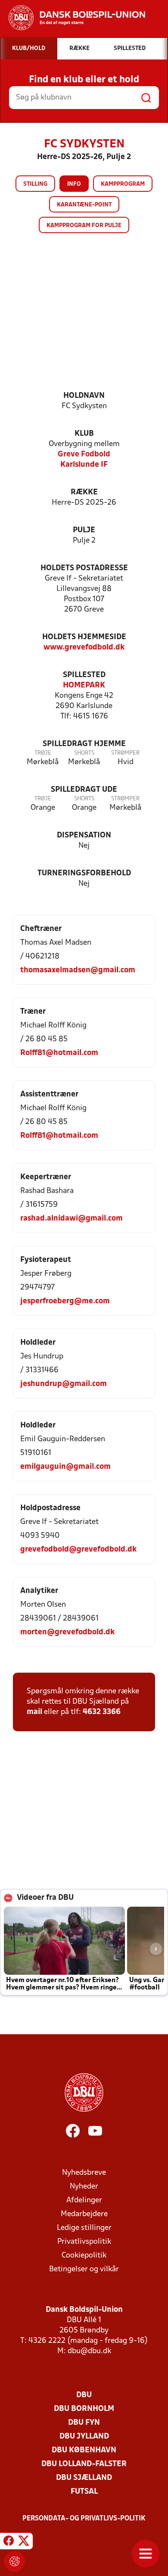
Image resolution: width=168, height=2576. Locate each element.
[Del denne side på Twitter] (24, 2542)
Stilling (35, 184)
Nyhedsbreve (84, 2173)
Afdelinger (84, 2200)
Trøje (43, 753)
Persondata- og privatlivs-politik (84, 2519)
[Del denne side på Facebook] (9, 2542)
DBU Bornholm (84, 2409)
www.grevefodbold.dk (84, 648)
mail (34, 1712)
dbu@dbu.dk (89, 2351)
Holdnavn (84, 396)
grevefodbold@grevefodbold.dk (78, 1550)
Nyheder (84, 2187)
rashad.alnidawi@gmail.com (72, 1219)
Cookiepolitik (84, 2256)
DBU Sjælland (84, 2478)
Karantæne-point (84, 205)
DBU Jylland (84, 2437)
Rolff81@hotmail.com (59, 1053)
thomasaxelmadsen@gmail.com (78, 970)
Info (74, 184)
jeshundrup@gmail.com (64, 1384)
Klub (84, 434)
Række (84, 492)
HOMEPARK (84, 685)
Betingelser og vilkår (84, 2269)
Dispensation (84, 835)
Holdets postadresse (84, 568)
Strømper (125, 753)
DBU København (84, 2450)
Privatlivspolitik (84, 2242)
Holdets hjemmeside (84, 637)
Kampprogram (123, 184)
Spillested (84, 675)
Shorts (84, 753)
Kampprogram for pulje (84, 226)
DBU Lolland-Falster (84, 2464)
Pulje (84, 530)
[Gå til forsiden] (73, 18)
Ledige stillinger (84, 2228)
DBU (84, 2395)
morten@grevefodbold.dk (67, 1632)
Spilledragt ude (84, 790)
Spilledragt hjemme (84, 744)
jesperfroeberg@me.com (65, 1301)
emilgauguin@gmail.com (65, 1467)
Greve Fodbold (84, 454)
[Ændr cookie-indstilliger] (15, 2561)
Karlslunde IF (84, 465)
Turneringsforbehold (84, 873)
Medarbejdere (84, 2214)
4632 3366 (102, 1712)
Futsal (84, 2492)
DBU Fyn (84, 2423)
